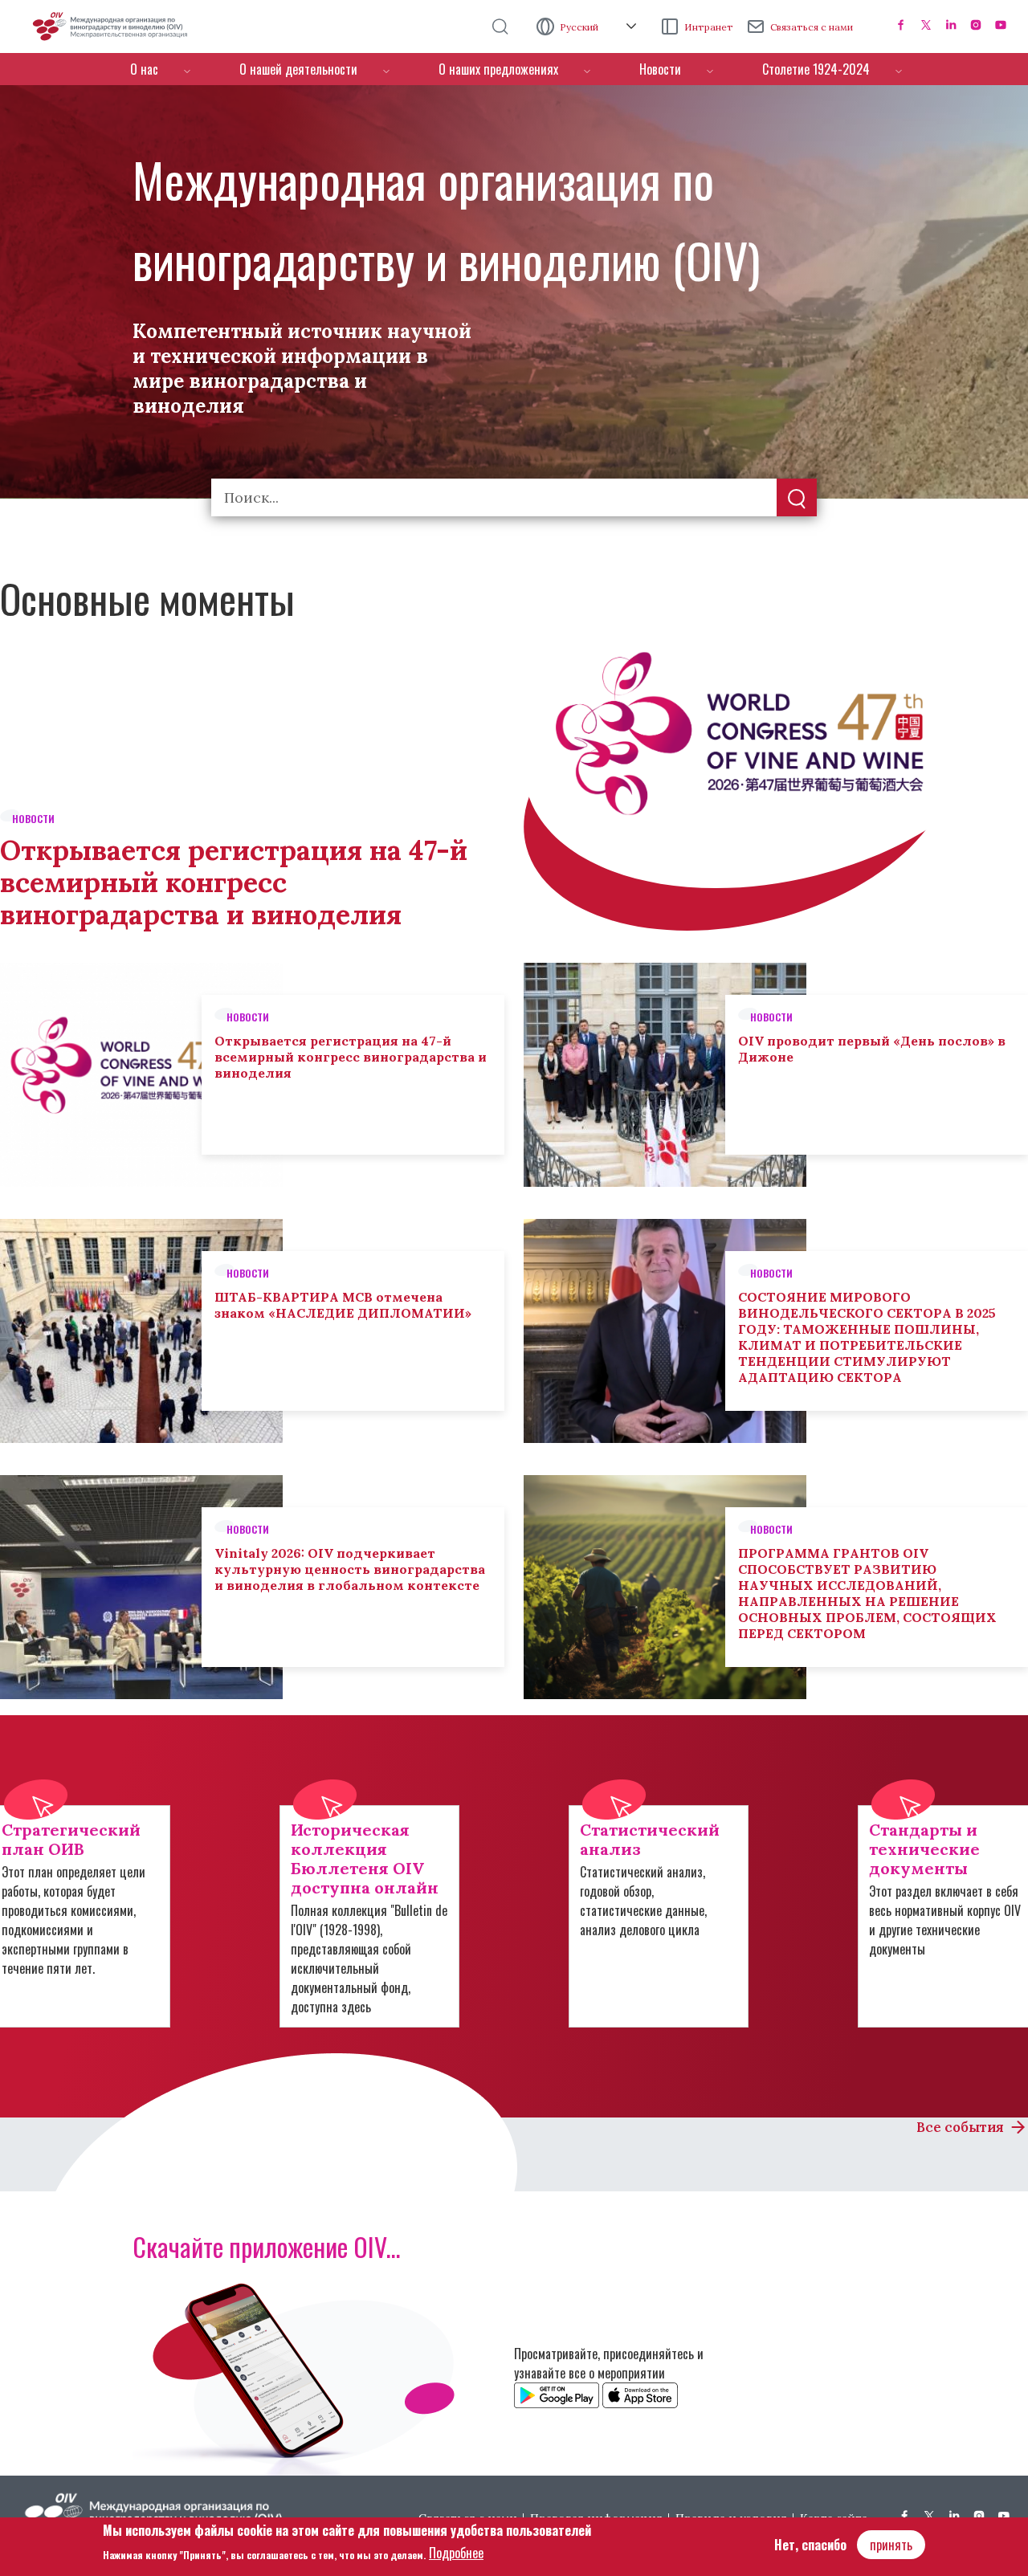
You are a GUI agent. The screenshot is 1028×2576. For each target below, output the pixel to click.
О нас (144, 69)
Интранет (709, 27)
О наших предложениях (498, 69)
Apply (797, 499)
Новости (660, 69)
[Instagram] (976, 25)
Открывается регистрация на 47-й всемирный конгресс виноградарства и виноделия (234, 882)
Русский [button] (580, 27)
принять (891, 2545)
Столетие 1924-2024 (816, 69)
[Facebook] (901, 25)
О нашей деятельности (298, 69)
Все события (960, 2127)
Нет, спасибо (810, 2545)
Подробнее (456, 2553)
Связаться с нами (812, 27)
